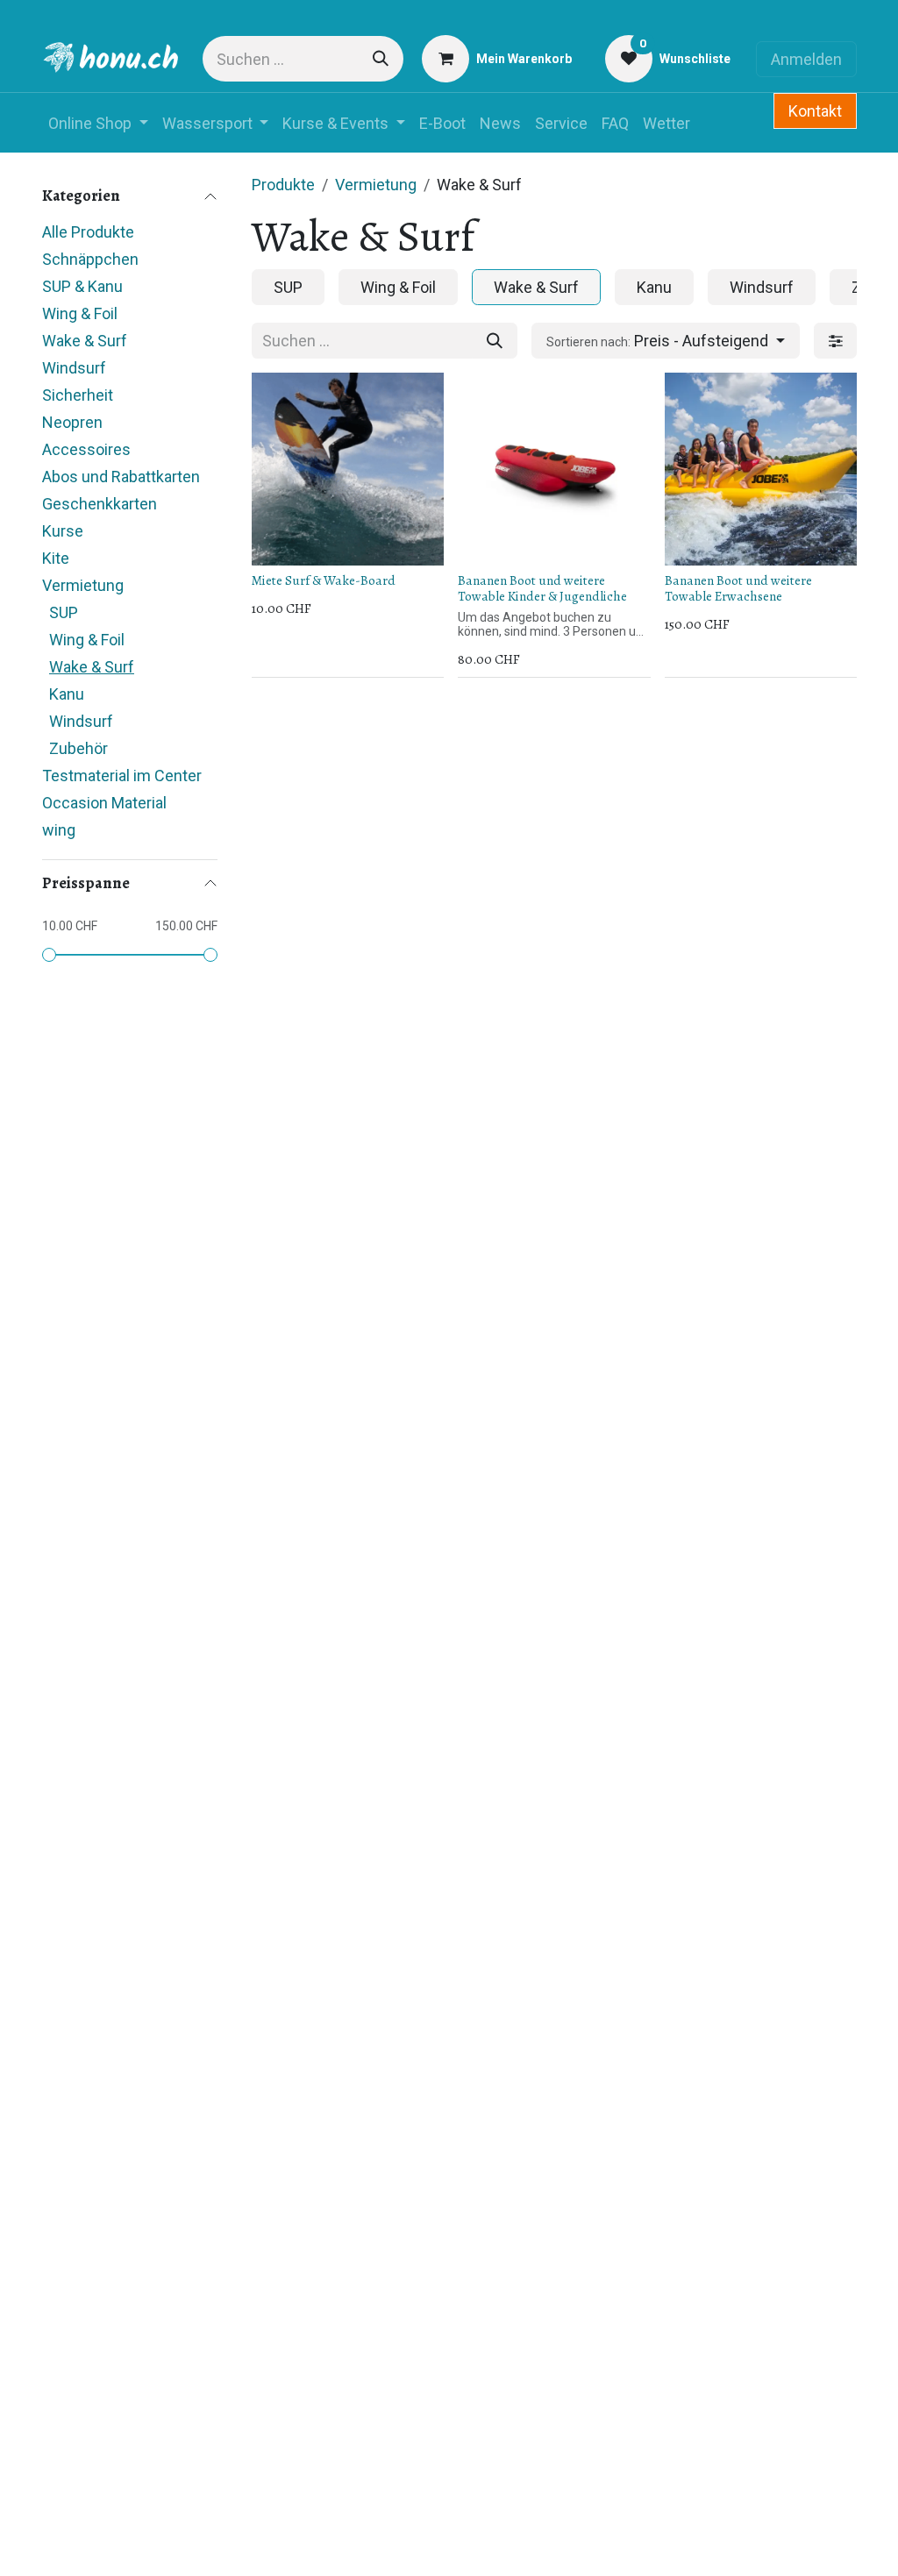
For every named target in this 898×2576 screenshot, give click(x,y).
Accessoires (86, 449)
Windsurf (74, 368)
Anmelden (806, 59)
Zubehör (78, 748)
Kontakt (815, 111)
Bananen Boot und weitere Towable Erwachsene (738, 588)
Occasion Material (104, 803)
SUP (64, 612)
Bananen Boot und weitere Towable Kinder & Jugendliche (542, 588)
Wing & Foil (80, 313)
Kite (56, 558)
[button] (666, 341)
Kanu (67, 694)
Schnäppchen (90, 259)
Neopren (72, 422)
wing (59, 830)
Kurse (63, 531)
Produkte (283, 185)
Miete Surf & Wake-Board (324, 580)
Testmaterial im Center (122, 776)
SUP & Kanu (82, 286)
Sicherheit (78, 395)
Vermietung (83, 585)
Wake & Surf (85, 341)
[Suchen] (381, 59)
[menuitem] (98, 123)
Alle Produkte (88, 232)
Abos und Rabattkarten (121, 477)
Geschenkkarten (100, 504)
